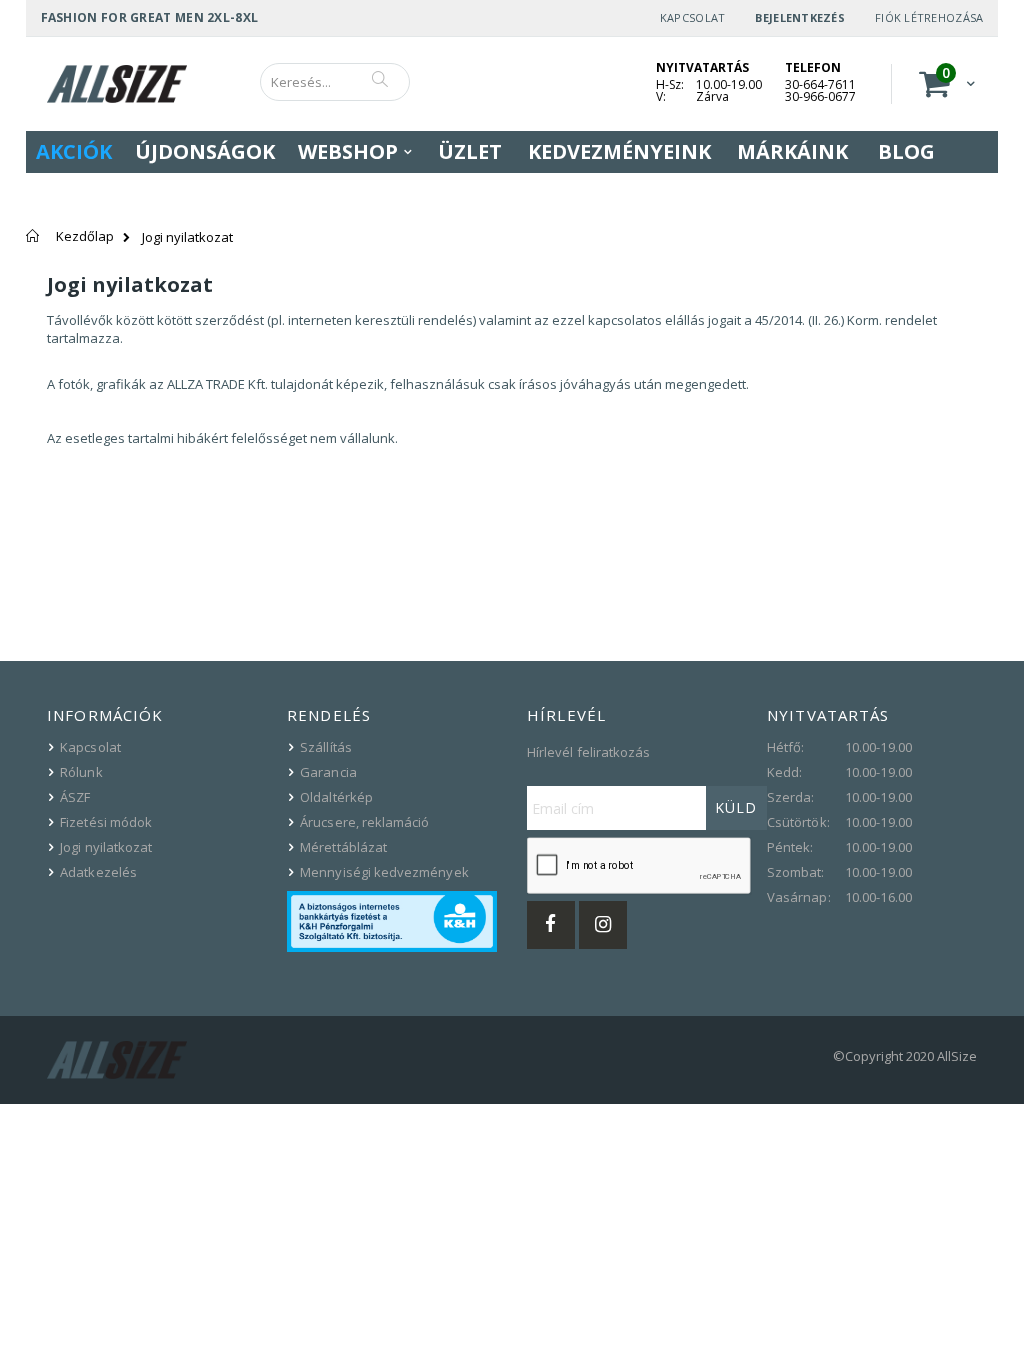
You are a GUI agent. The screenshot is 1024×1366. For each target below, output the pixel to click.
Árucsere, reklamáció (364, 822)
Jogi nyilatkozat (106, 847)
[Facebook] (551, 925)
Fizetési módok (106, 822)
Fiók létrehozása (929, 17)
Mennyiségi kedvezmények (384, 872)
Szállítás (326, 747)
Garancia (328, 772)
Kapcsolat (692, 17)
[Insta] (603, 925)
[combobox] (335, 82)
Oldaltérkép (336, 797)
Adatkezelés (98, 872)
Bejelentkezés (800, 17)
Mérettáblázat (343, 847)
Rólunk (81, 772)
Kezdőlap (85, 236)
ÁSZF (75, 797)
